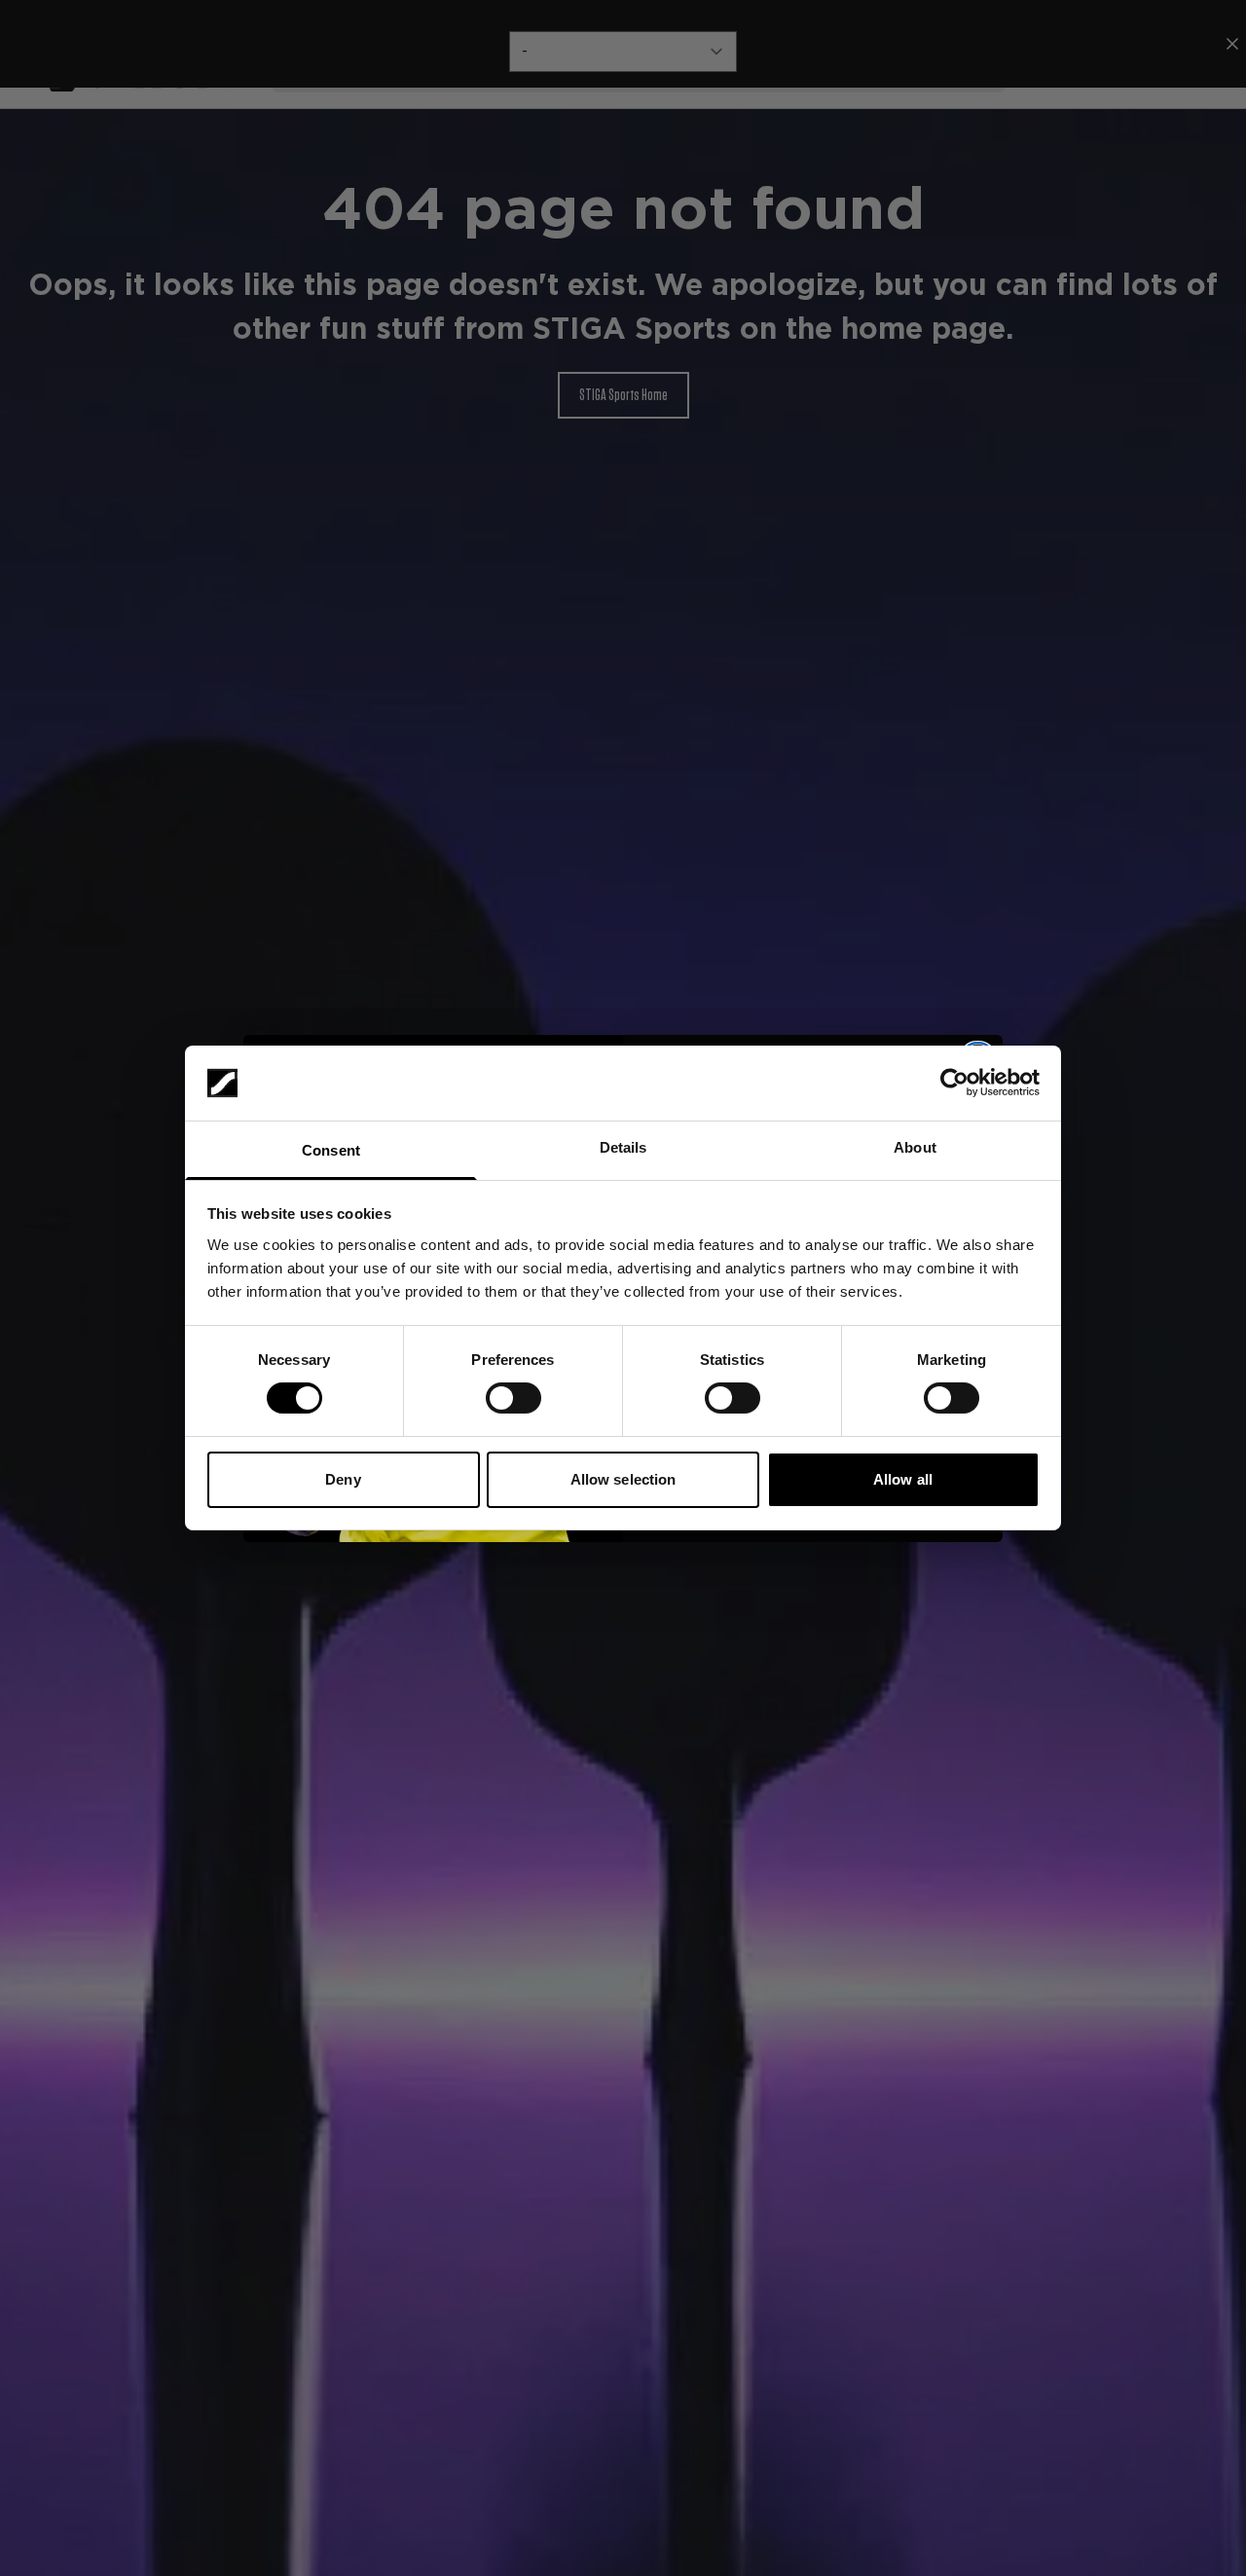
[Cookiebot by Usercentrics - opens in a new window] (954, 1083)
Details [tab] (623, 1147)
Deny (343, 1479)
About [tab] (915, 1147)
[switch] (513, 1398)
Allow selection (623, 1479)
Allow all (903, 1479)
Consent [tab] (331, 1150)
